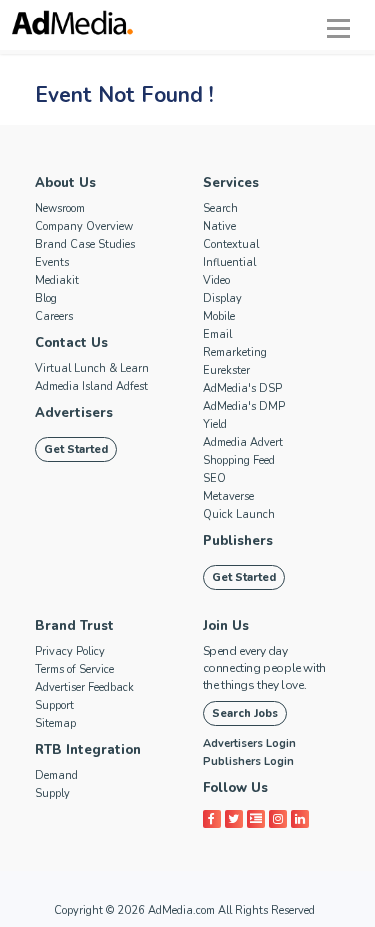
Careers (54, 316)
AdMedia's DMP (244, 406)
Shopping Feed (239, 460)
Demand (56, 775)
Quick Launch (239, 514)
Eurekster (226, 370)
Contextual (231, 244)
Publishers (238, 541)
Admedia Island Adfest (91, 386)
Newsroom (60, 208)
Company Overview (84, 226)
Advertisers (74, 413)
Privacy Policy (70, 651)
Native (219, 226)
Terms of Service (74, 669)
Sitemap (55, 723)
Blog (46, 298)
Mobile (219, 316)
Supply (52, 793)
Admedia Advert (243, 442)
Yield (215, 424)
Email (217, 334)
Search (220, 208)
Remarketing (235, 352)
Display (222, 298)
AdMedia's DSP (242, 388)
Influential (229, 262)
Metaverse (228, 496)
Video (216, 280)
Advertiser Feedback (84, 687)
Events (52, 262)
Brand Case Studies (85, 244)
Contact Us (71, 343)
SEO (214, 478)
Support (54, 705)
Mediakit (57, 280)
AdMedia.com (181, 910)
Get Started (76, 449)
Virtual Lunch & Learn (92, 368)
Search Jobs (245, 713)
